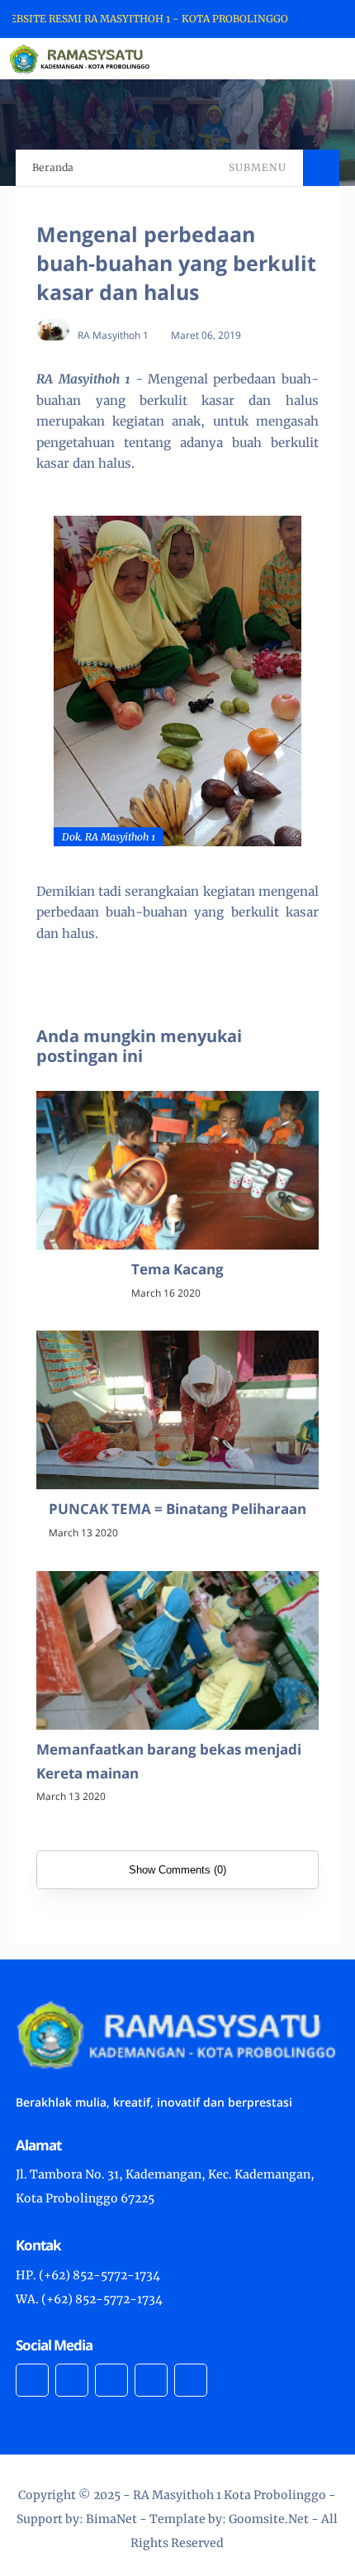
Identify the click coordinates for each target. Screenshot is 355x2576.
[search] (286, 59)
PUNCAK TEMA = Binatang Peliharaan (177, 1509)
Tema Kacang (177, 1269)
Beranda (53, 167)
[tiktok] (151, 2380)
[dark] (314, 59)
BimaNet (111, 2519)
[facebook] (32, 2380)
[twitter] (72, 2380)
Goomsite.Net (269, 2519)
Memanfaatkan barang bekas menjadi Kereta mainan (169, 1761)
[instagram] (111, 2380)
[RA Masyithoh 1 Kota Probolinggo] (80, 58)
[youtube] (191, 2380)
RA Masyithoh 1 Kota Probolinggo (230, 2495)
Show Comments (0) (177, 1870)
